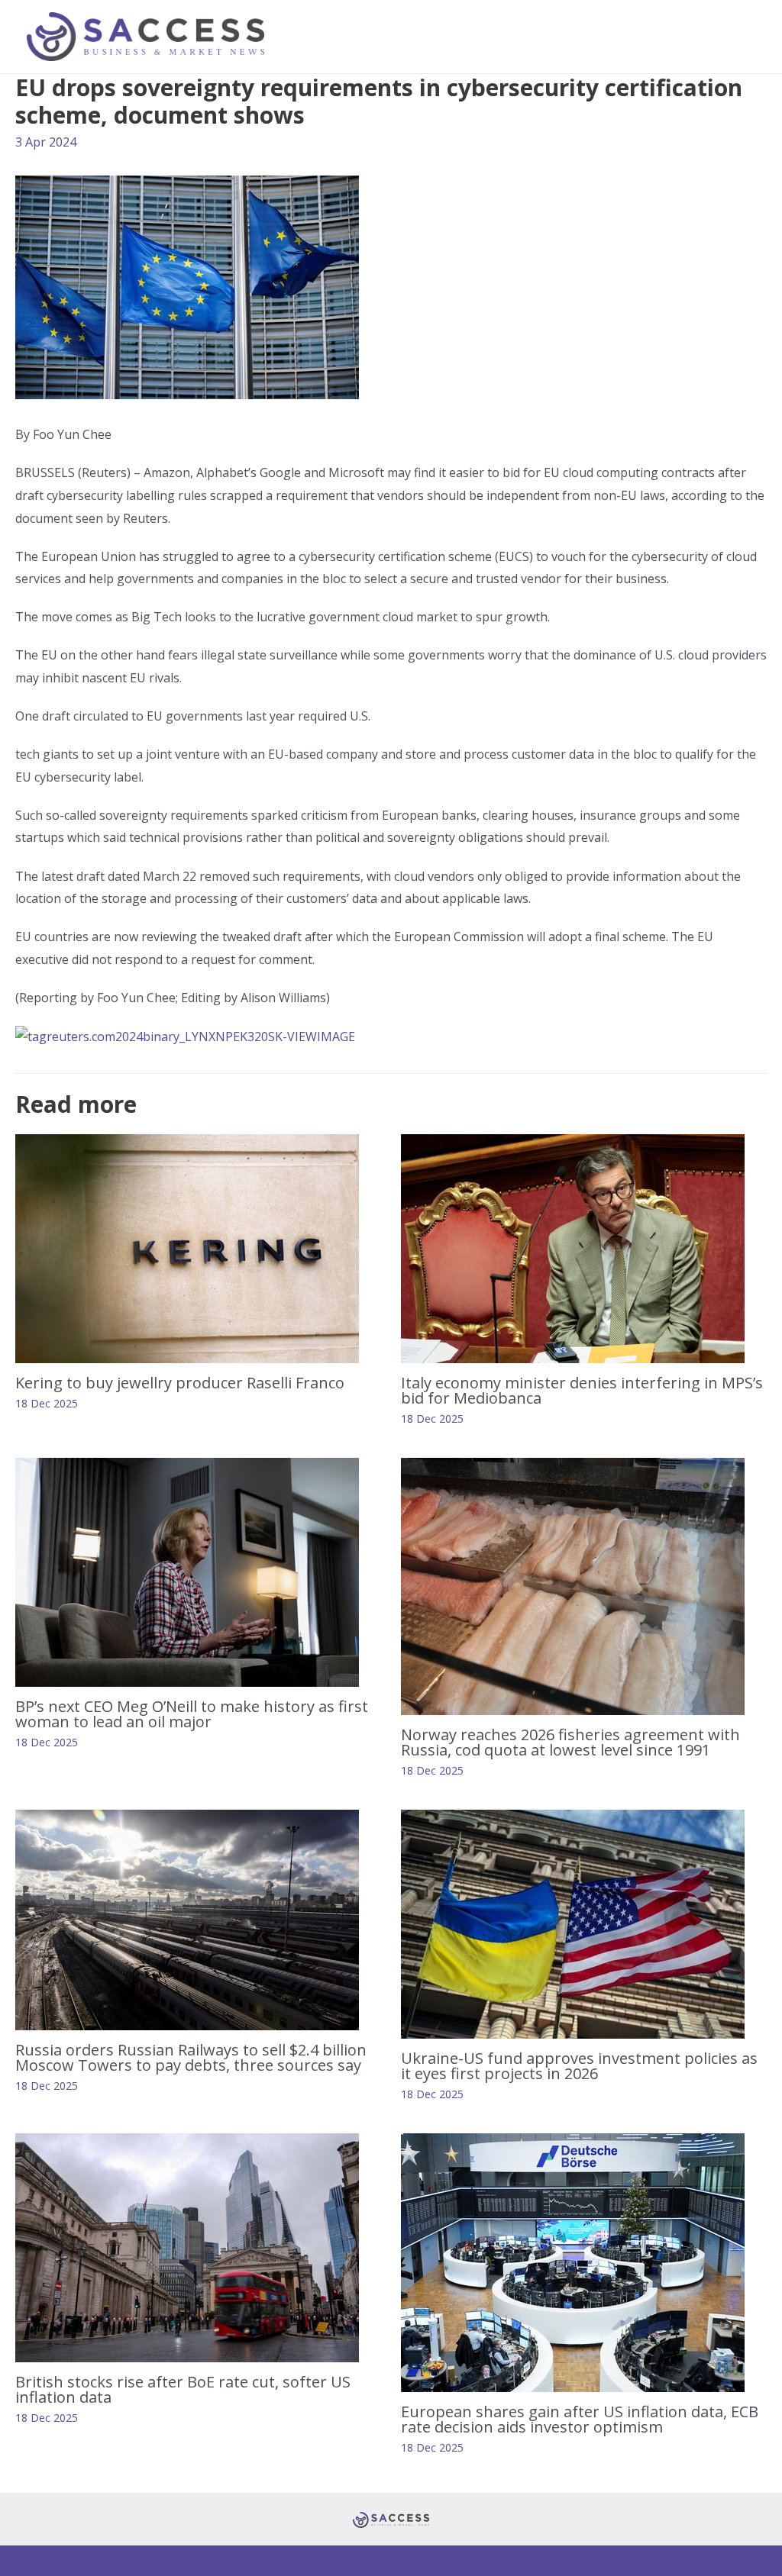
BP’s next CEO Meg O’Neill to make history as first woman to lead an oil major (192, 1714)
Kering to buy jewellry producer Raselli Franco (180, 1383)
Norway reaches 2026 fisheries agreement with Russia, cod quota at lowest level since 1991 (570, 1742)
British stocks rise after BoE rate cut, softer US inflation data (183, 2389)
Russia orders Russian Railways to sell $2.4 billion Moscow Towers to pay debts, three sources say (191, 2057)
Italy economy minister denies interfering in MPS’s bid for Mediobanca (582, 1390)
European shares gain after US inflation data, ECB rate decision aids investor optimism (580, 2419)
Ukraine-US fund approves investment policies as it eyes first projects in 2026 (579, 2066)
